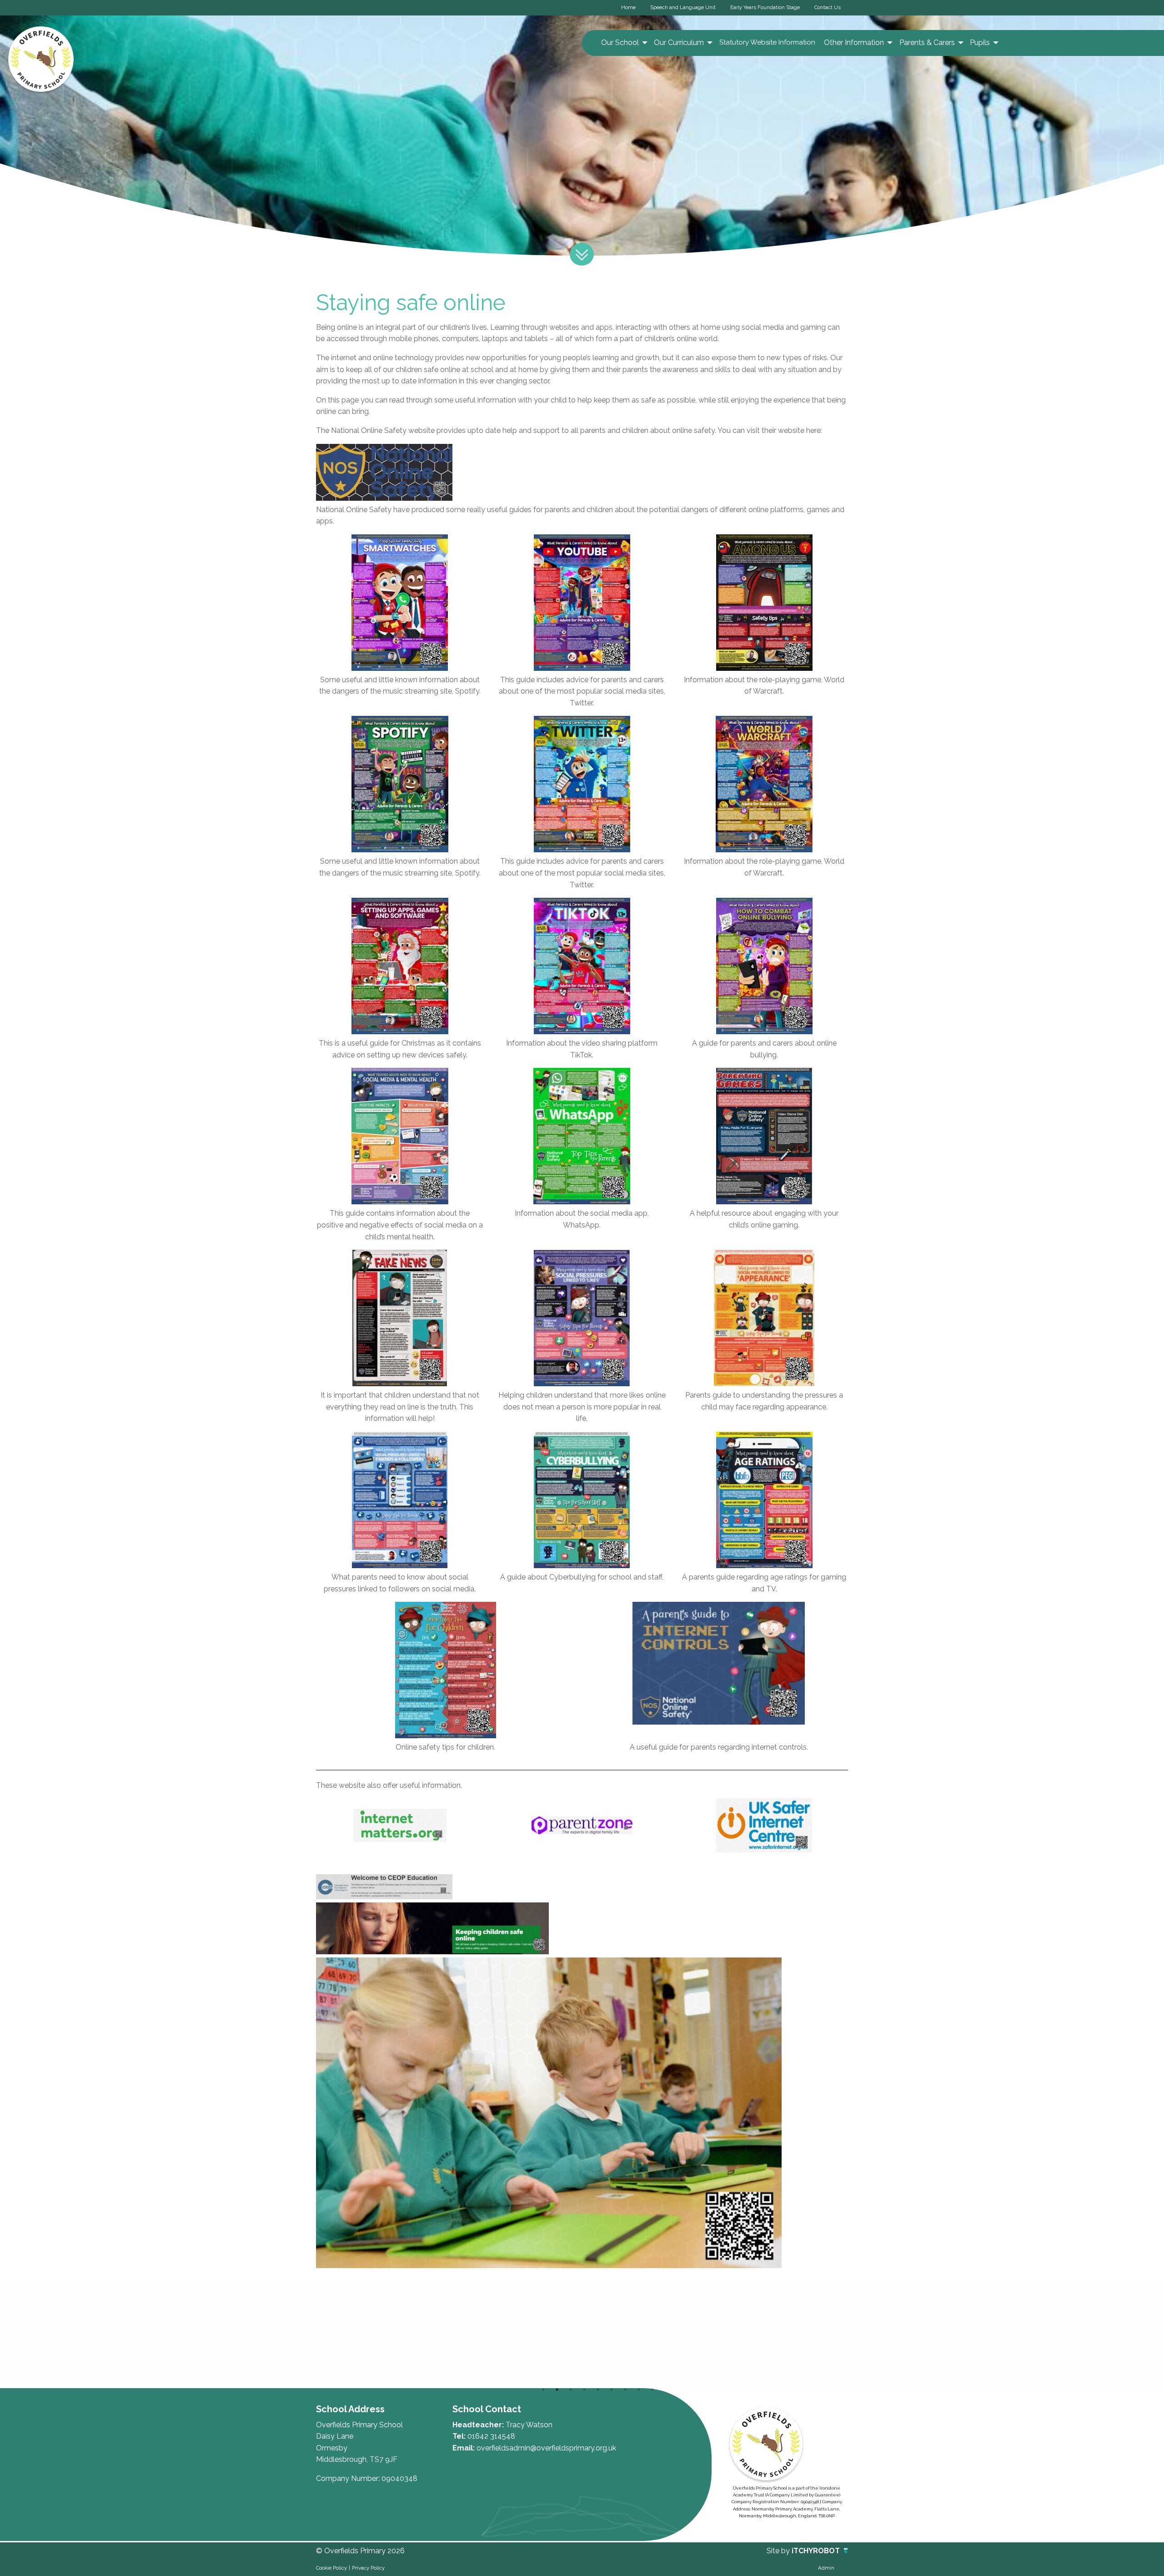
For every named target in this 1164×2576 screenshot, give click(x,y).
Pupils (980, 43)
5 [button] (598, 2390)
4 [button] (584, 2390)
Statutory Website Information (767, 42)
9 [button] (652, 2390)
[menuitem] (623, 43)
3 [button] (571, 2390)
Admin (826, 2568)
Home (628, 7)
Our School (620, 43)
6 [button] (612, 2390)
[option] (369, 2335)
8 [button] (639, 2390)
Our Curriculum (679, 43)
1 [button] (543, 2390)
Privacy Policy (368, 2568)
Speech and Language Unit (683, 7)
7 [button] (625, 2390)
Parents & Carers (927, 43)
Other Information (854, 43)
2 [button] (557, 2390)
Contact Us (828, 7)
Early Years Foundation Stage (765, 7)
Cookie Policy (331, 2568)
